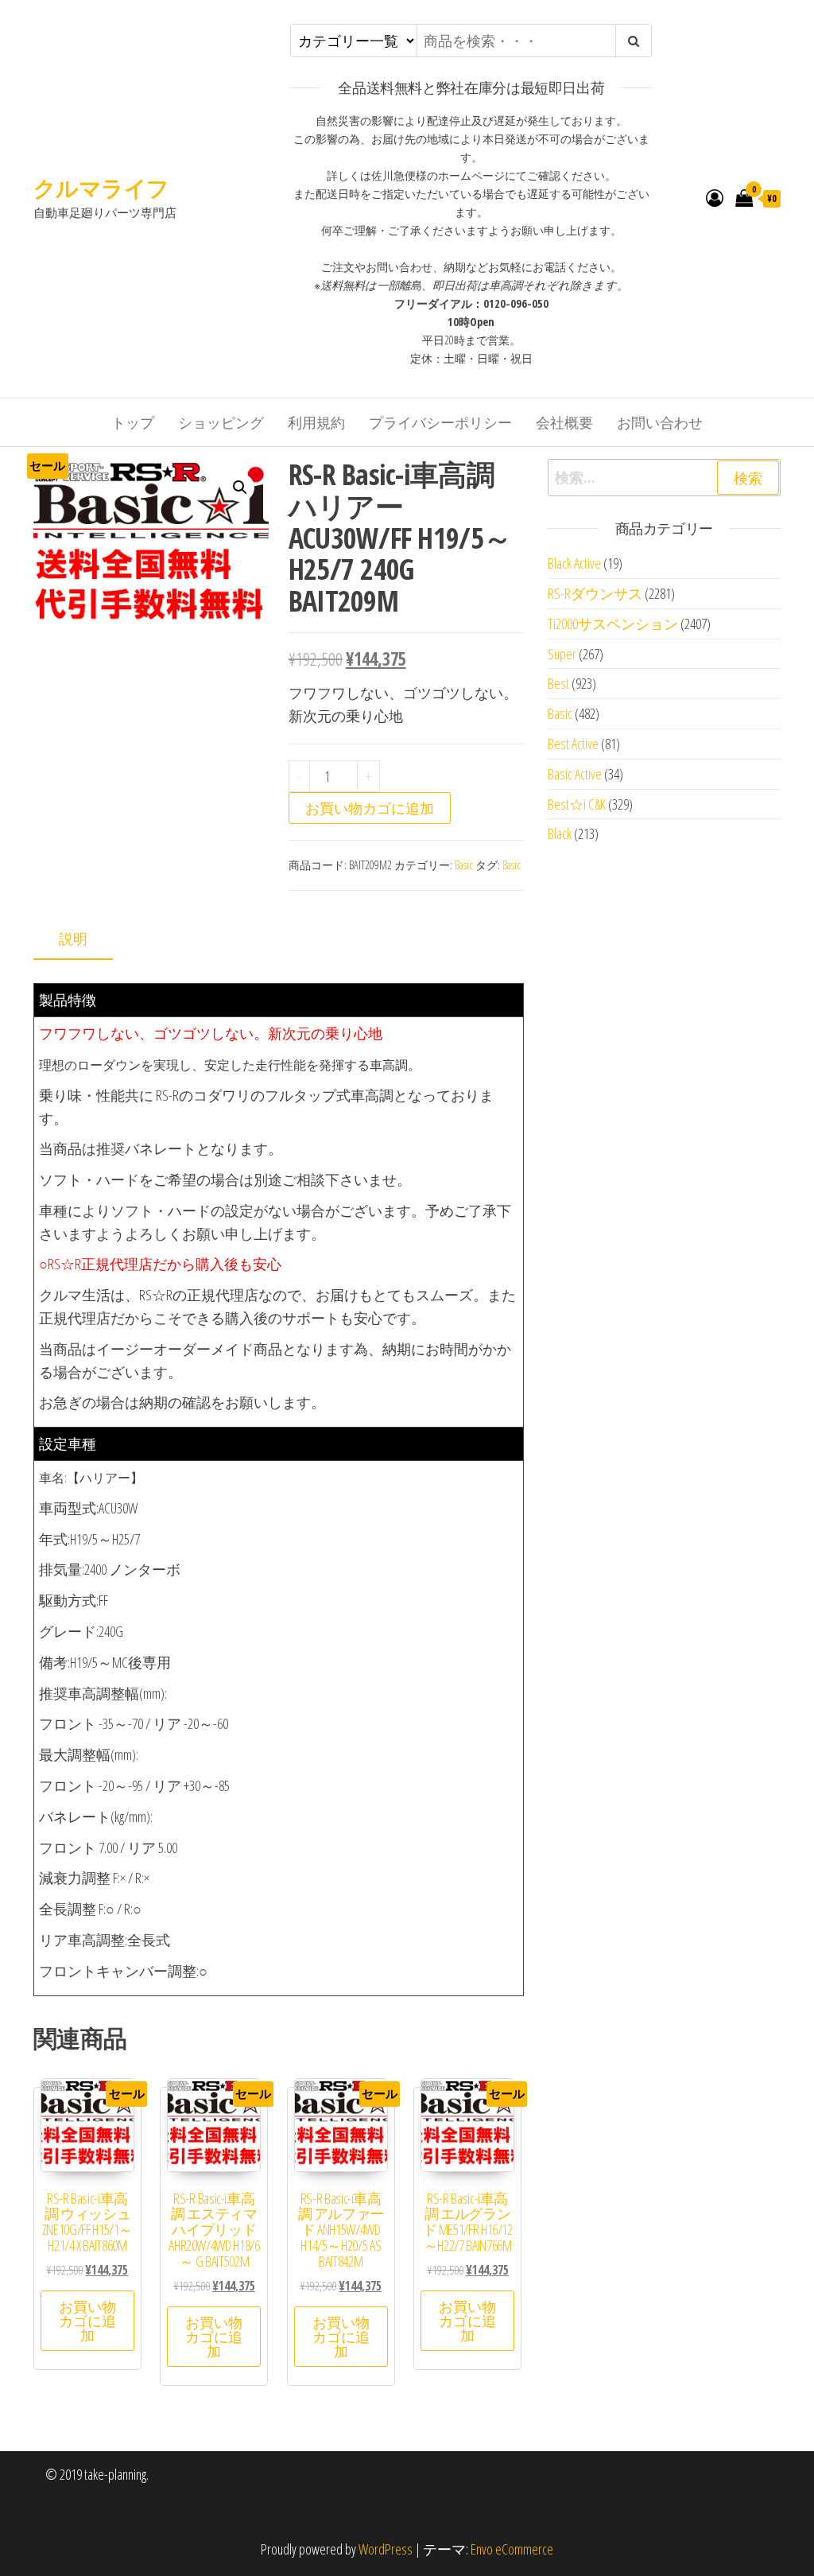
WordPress (386, 2549)
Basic (464, 865)
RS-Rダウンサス (595, 593)
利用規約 (316, 422)
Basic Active (575, 774)
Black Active (574, 563)
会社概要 (564, 422)
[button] (240, 488)
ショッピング (221, 422)
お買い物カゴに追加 (370, 808)
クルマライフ (101, 188)
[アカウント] (715, 197)
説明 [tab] (73, 938)
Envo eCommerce (512, 2549)
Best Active (573, 744)
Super (562, 654)
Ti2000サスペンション (613, 624)
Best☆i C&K (577, 804)
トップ (133, 422)
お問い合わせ (660, 422)
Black (560, 833)
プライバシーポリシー (440, 422)
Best (558, 683)
